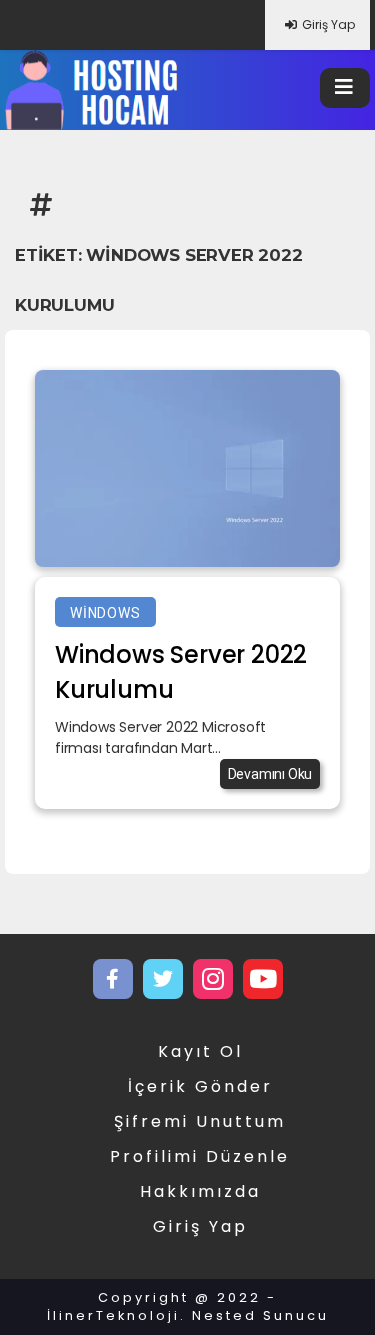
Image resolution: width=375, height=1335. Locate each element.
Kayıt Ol (200, 1051)
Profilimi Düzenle (200, 1156)
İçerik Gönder (200, 1086)
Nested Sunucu (260, 1315)
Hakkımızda (200, 1191)
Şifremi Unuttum (200, 1121)
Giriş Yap (328, 24)
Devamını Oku (270, 774)
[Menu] (345, 88)
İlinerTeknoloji (113, 1315)
